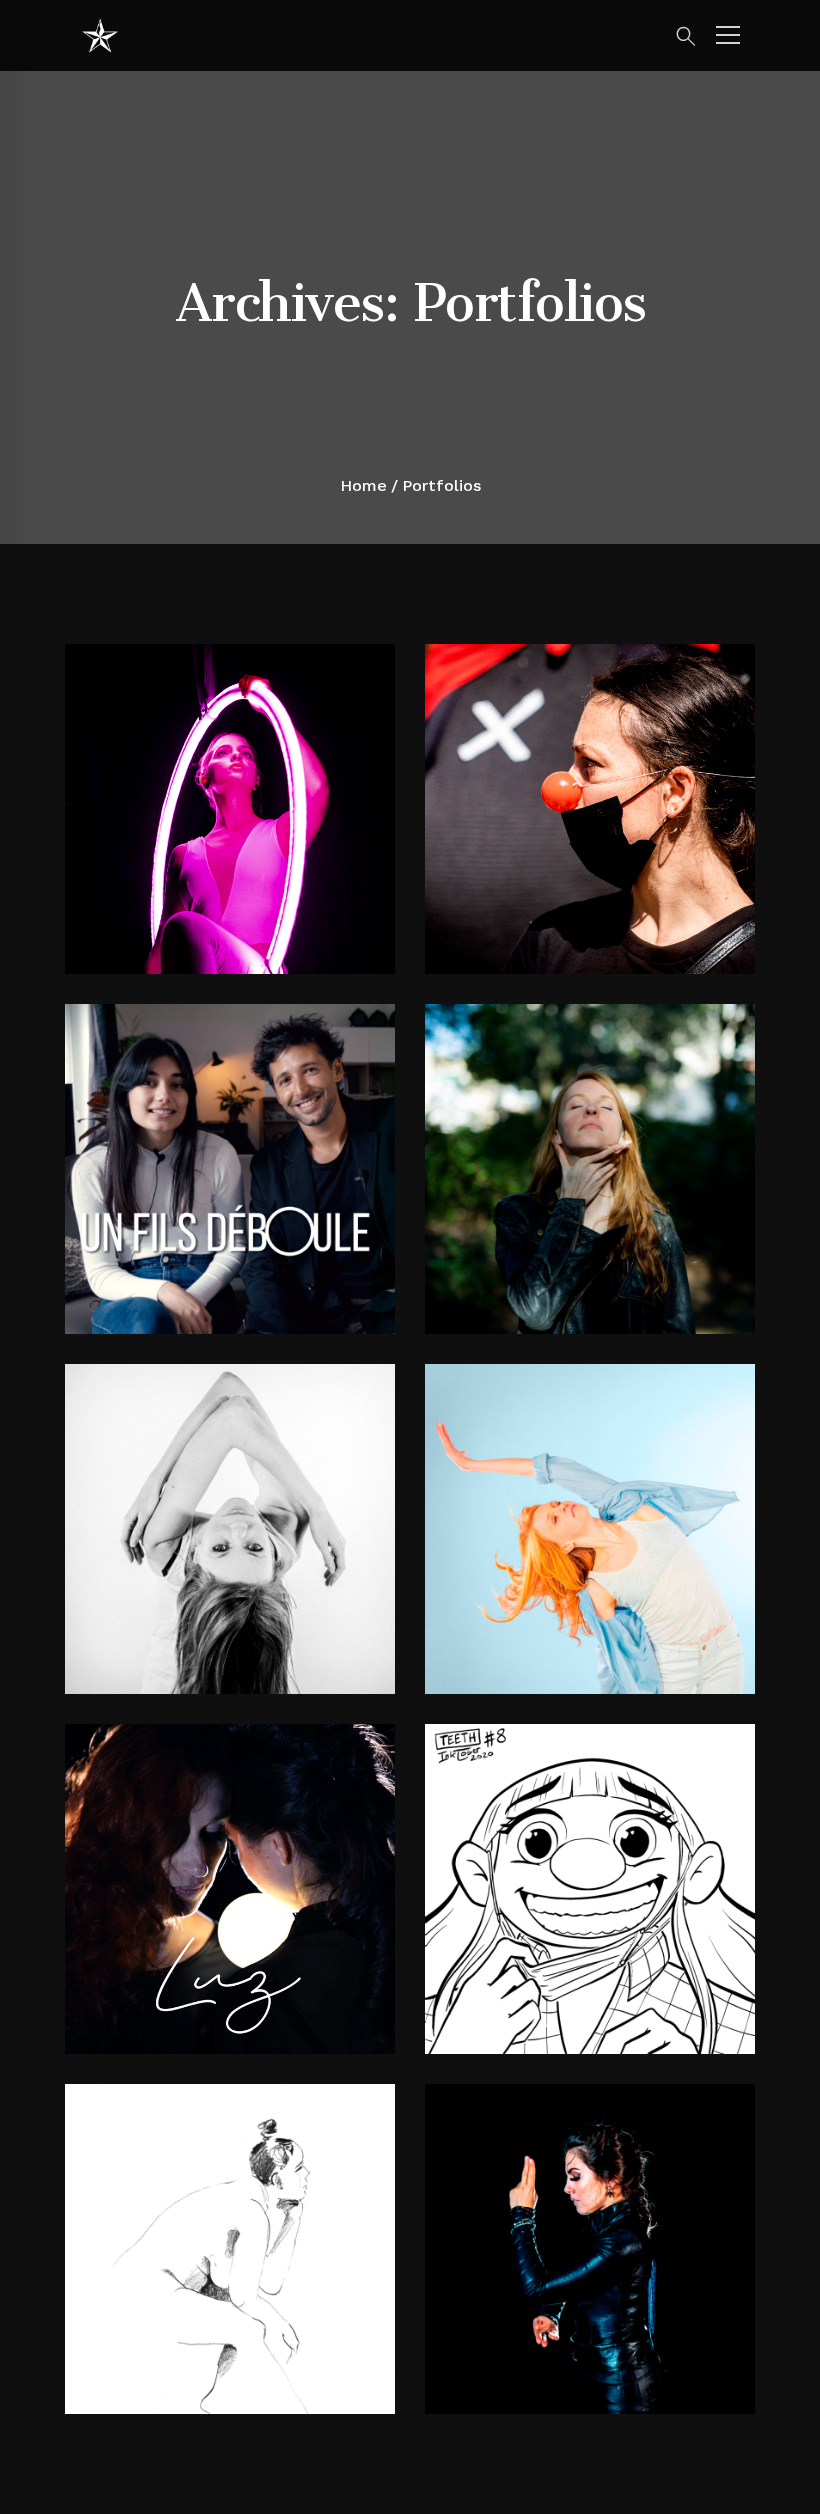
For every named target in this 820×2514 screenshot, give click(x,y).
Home (363, 485)
